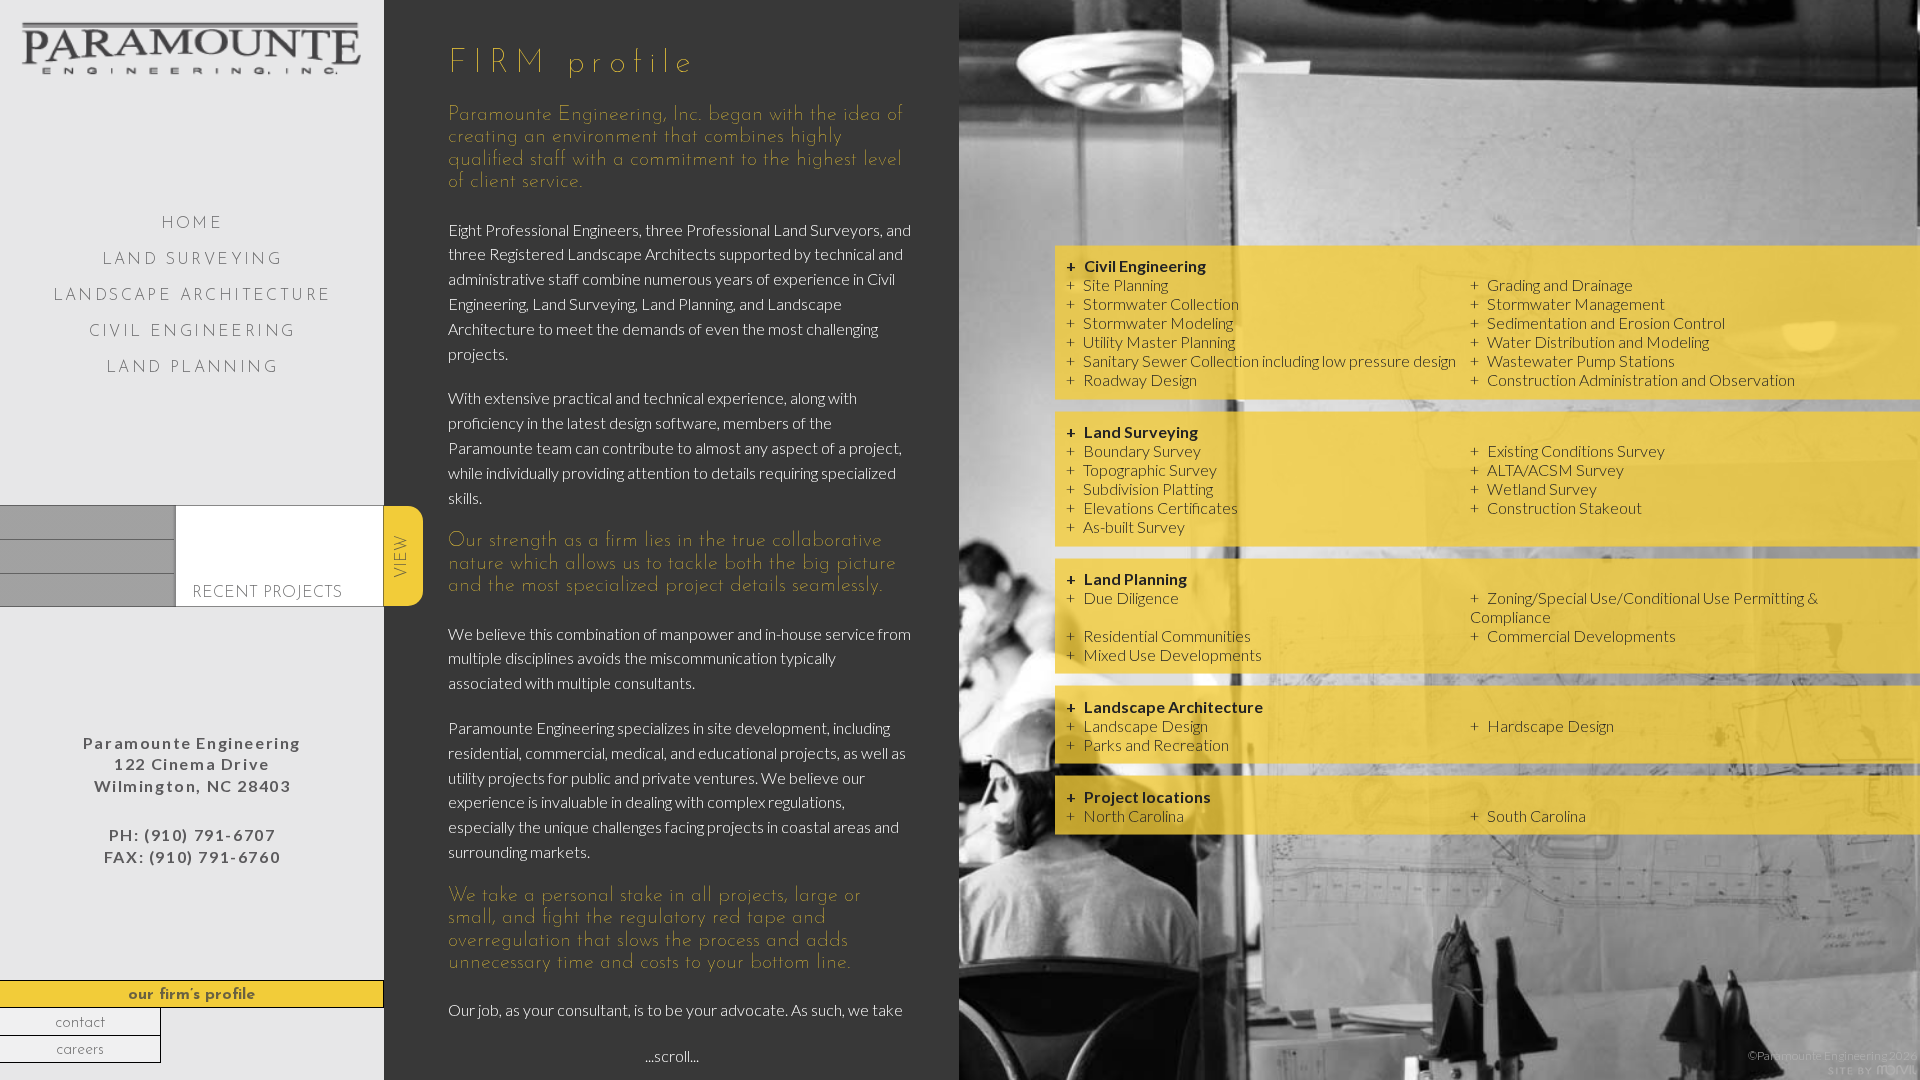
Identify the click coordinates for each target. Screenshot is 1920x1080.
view (402, 555)
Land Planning (192, 368)
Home (192, 224)
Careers (80, 1050)
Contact (80, 1023)
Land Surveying (192, 260)
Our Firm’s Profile (191, 995)
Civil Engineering (192, 332)
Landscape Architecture (192, 296)
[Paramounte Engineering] (192, 50)
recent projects (267, 593)
